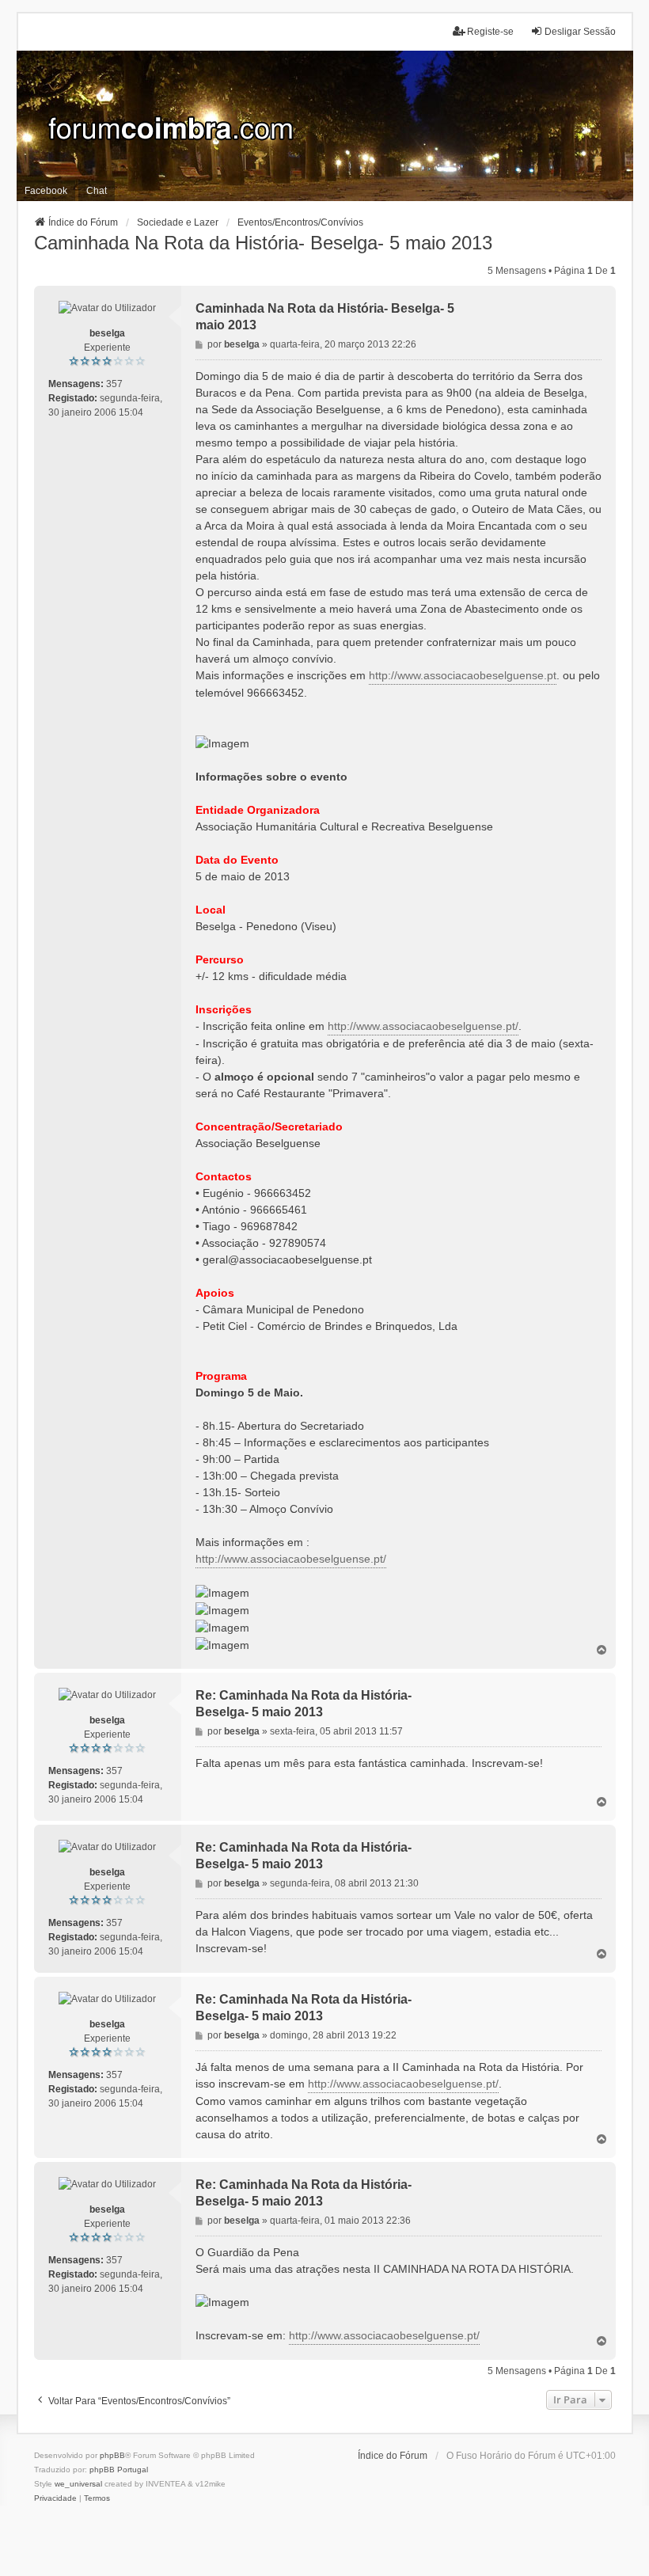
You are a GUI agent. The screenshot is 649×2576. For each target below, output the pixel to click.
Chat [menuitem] (97, 191)
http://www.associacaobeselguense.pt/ (423, 1026)
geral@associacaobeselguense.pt (287, 1260)
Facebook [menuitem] (46, 191)
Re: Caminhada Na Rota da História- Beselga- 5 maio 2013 (304, 1704)
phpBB (112, 2455)
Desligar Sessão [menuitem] (580, 32)
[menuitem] (55, 2498)
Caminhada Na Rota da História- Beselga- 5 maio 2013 (263, 243)
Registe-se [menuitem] (490, 32)
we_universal (78, 2484)
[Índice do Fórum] (325, 126)
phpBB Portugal (119, 2470)
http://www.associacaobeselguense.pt (463, 675)
